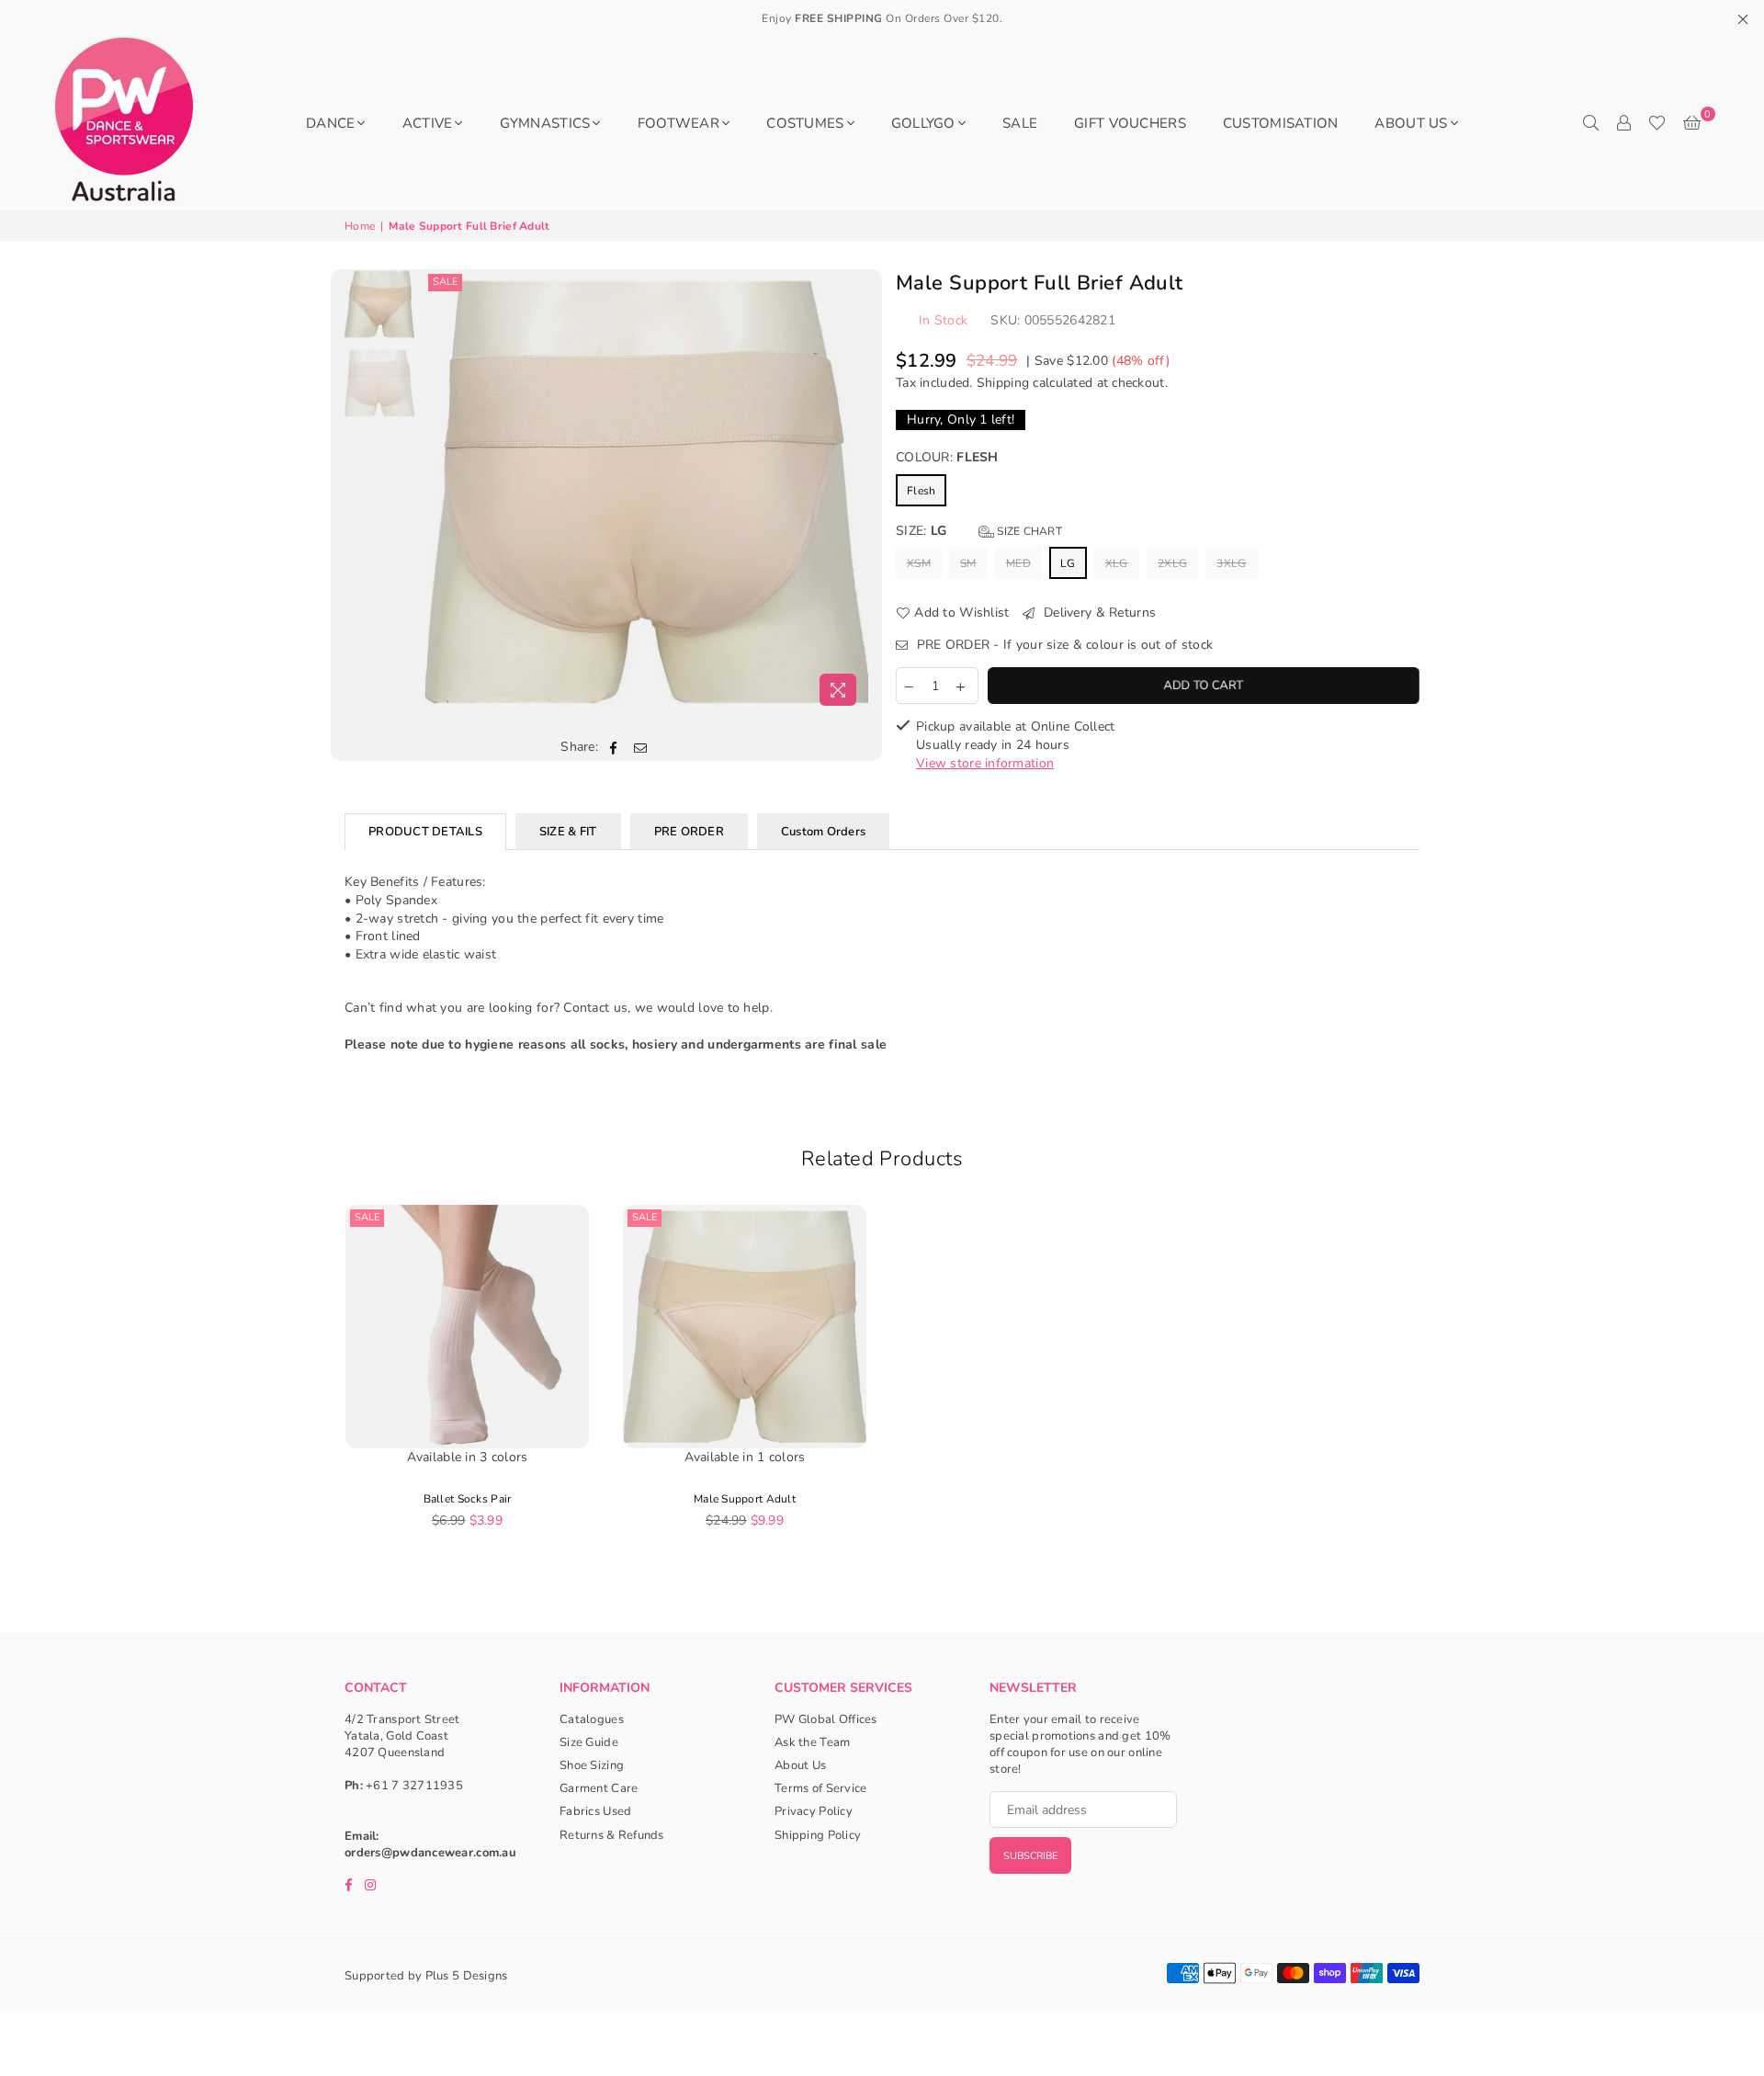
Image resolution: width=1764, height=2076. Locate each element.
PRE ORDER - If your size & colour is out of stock (1063, 645)
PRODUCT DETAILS (425, 832)
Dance (330, 123)
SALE (1020, 123)
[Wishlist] (1657, 123)
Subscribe (1030, 1856)
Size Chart (1028, 531)
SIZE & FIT (568, 832)
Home (360, 226)
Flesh (921, 491)
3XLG (1231, 563)
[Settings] (1623, 123)
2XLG (1172, 563)
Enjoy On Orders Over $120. (882, 18)
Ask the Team (812, 1742)
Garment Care (599, 1788)
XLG (1117, 563)
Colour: (947, 457)
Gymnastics (545, 123)
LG (1068, 563)
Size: (979, 531)
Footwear (678, 123)
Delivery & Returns (1098, 613)
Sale (445, 282)
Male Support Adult (745, 1499)
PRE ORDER (689, 832)
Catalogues (592, 1719)
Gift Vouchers (1130, 123)
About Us (1411, 123)
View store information (985, 763)
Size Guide (589, 1742)
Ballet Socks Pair (468, 1499)
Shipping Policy (818, 1835)
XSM (919, 563)
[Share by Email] (641, 747)
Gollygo (923, 123)
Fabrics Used (595, 1811)
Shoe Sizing (592, 1765)
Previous (440, 492)
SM (968, 563)
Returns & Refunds (612, 1835)
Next (852, 492)
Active (428, 123)
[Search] (1590, 123)
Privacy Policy (814, 1811)
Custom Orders (823, 832)
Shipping (1003, 383)
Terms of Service (820, 1788)
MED (1018, 563)
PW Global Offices (826, 1719)
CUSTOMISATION (1281, 123)
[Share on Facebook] (613, 747)
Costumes (805, 123)
